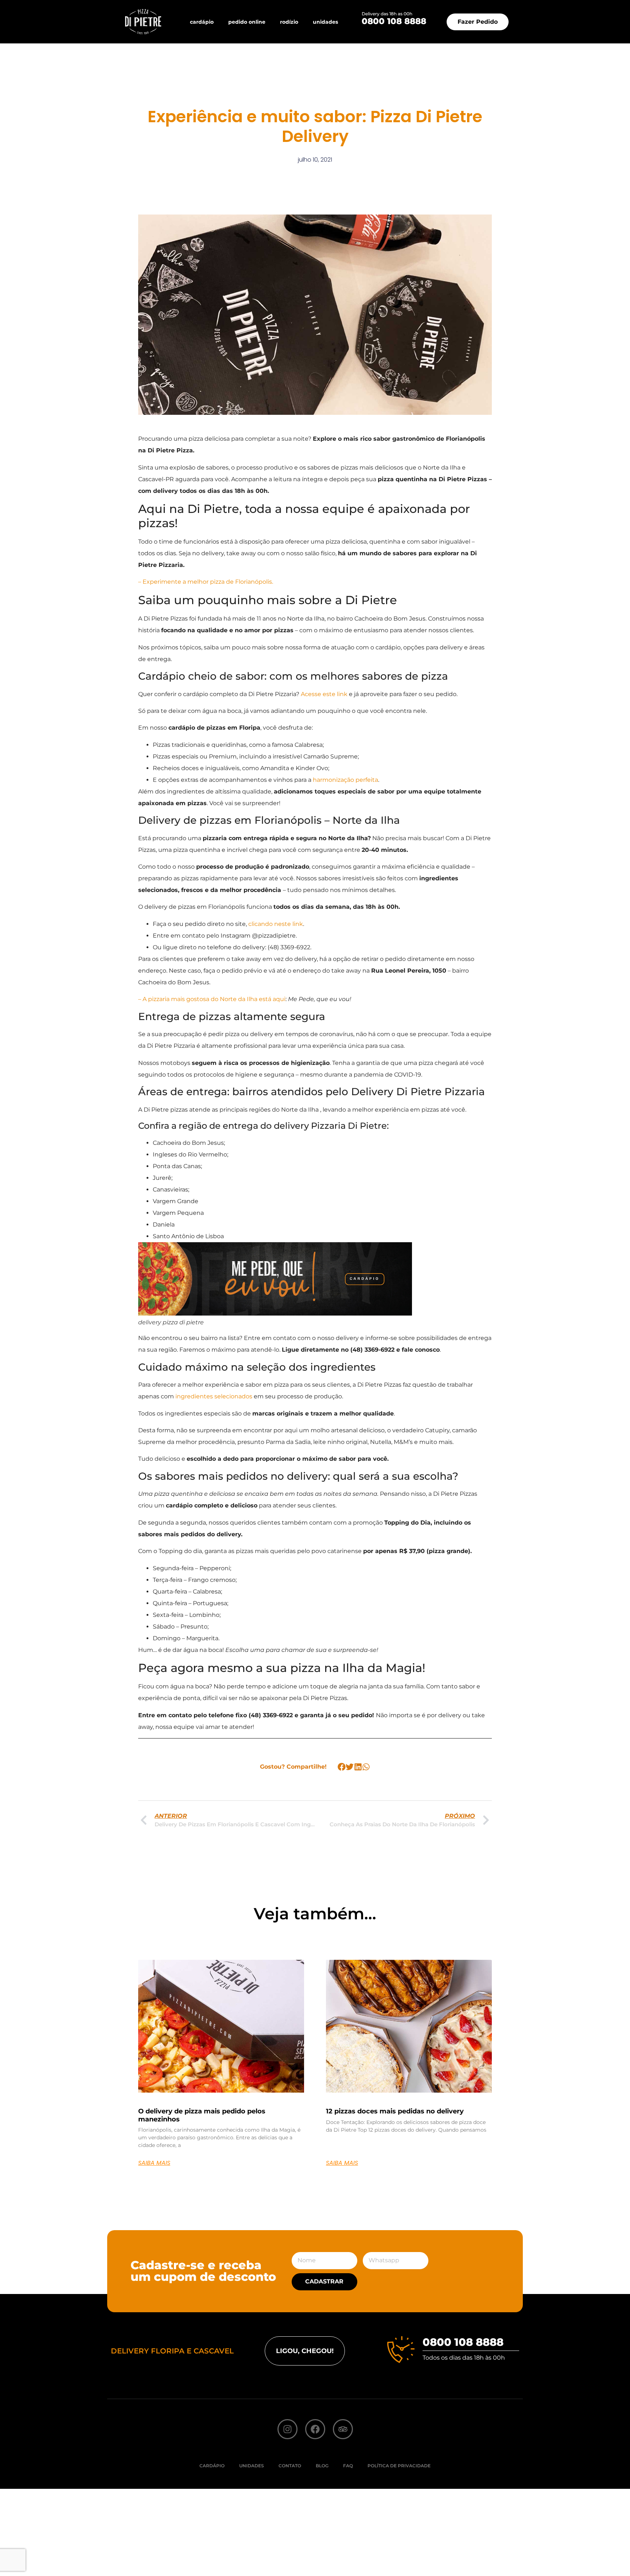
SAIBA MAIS (154, 2163)
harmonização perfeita (345, 780)
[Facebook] (315, 2429)
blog (322, 2466)
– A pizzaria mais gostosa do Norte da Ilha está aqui (212, 999)
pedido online (247, 22)
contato (290, 2466)
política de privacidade (399, 2466)
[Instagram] (287, 2429)
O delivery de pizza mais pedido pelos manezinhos (202, 2115)
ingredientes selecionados (214, 1396)
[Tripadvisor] (343, 2429)
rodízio (289, 22)
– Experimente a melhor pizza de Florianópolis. (206, 582)
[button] (342, 1767)
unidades (325, 22)
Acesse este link (324, 694)
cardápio (202, 22)
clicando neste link (276, 924)
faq (348, 2466)
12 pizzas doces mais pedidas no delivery (395, 2111)
